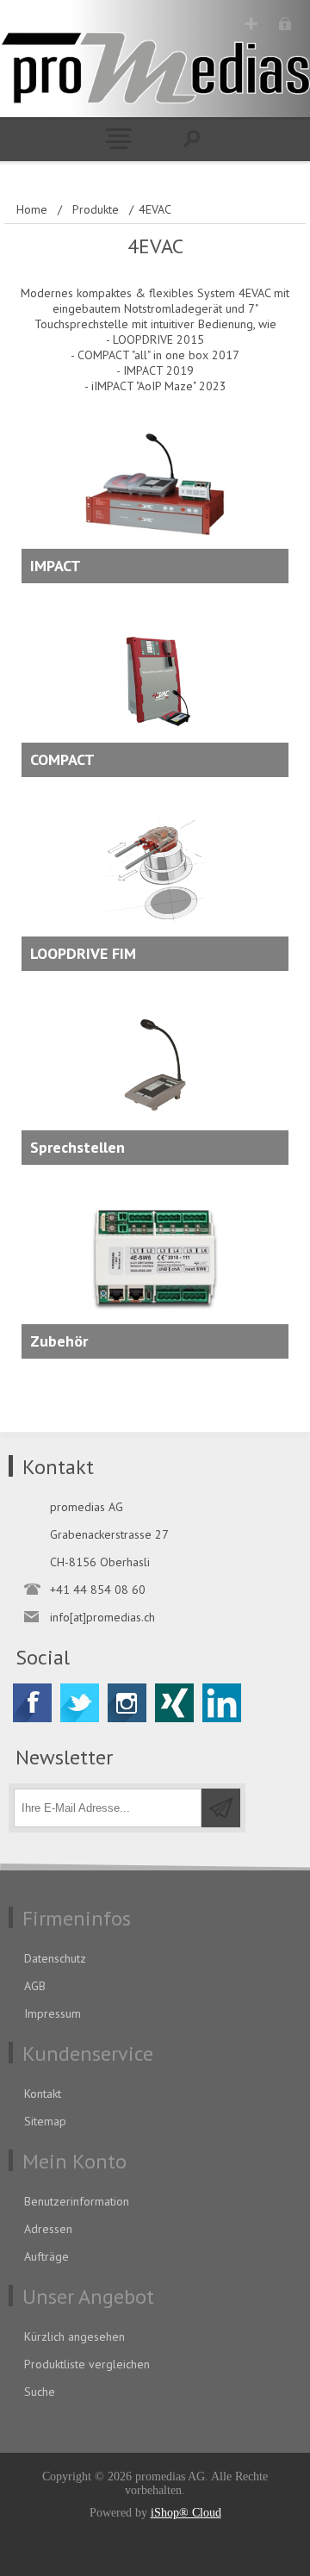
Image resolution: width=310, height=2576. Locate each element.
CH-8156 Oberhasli (100, 1562)
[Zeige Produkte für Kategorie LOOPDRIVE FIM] (155, 885)
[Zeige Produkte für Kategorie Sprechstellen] (155, 1079)
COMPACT (62, 759)
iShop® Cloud (186, 2513)
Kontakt (43, 2094)
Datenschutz (55, 1958)
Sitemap (45, 2121)
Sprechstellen (77, 1147)
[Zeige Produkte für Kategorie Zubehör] (155, 1272)
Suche (40, 2392)
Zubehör (59, 1341)
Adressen (48, 2229)
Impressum (53, 2013)
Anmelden (285, 24)
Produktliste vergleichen (87, 2364)
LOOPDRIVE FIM (83, 953)
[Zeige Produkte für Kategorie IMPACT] (155, 497)
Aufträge (46, 2256)
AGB (35, 1986)
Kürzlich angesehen (74, 2336)
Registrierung (251, 24)
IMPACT (56, 566)
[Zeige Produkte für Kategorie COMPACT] (155, 691)
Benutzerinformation (77, 2201)
